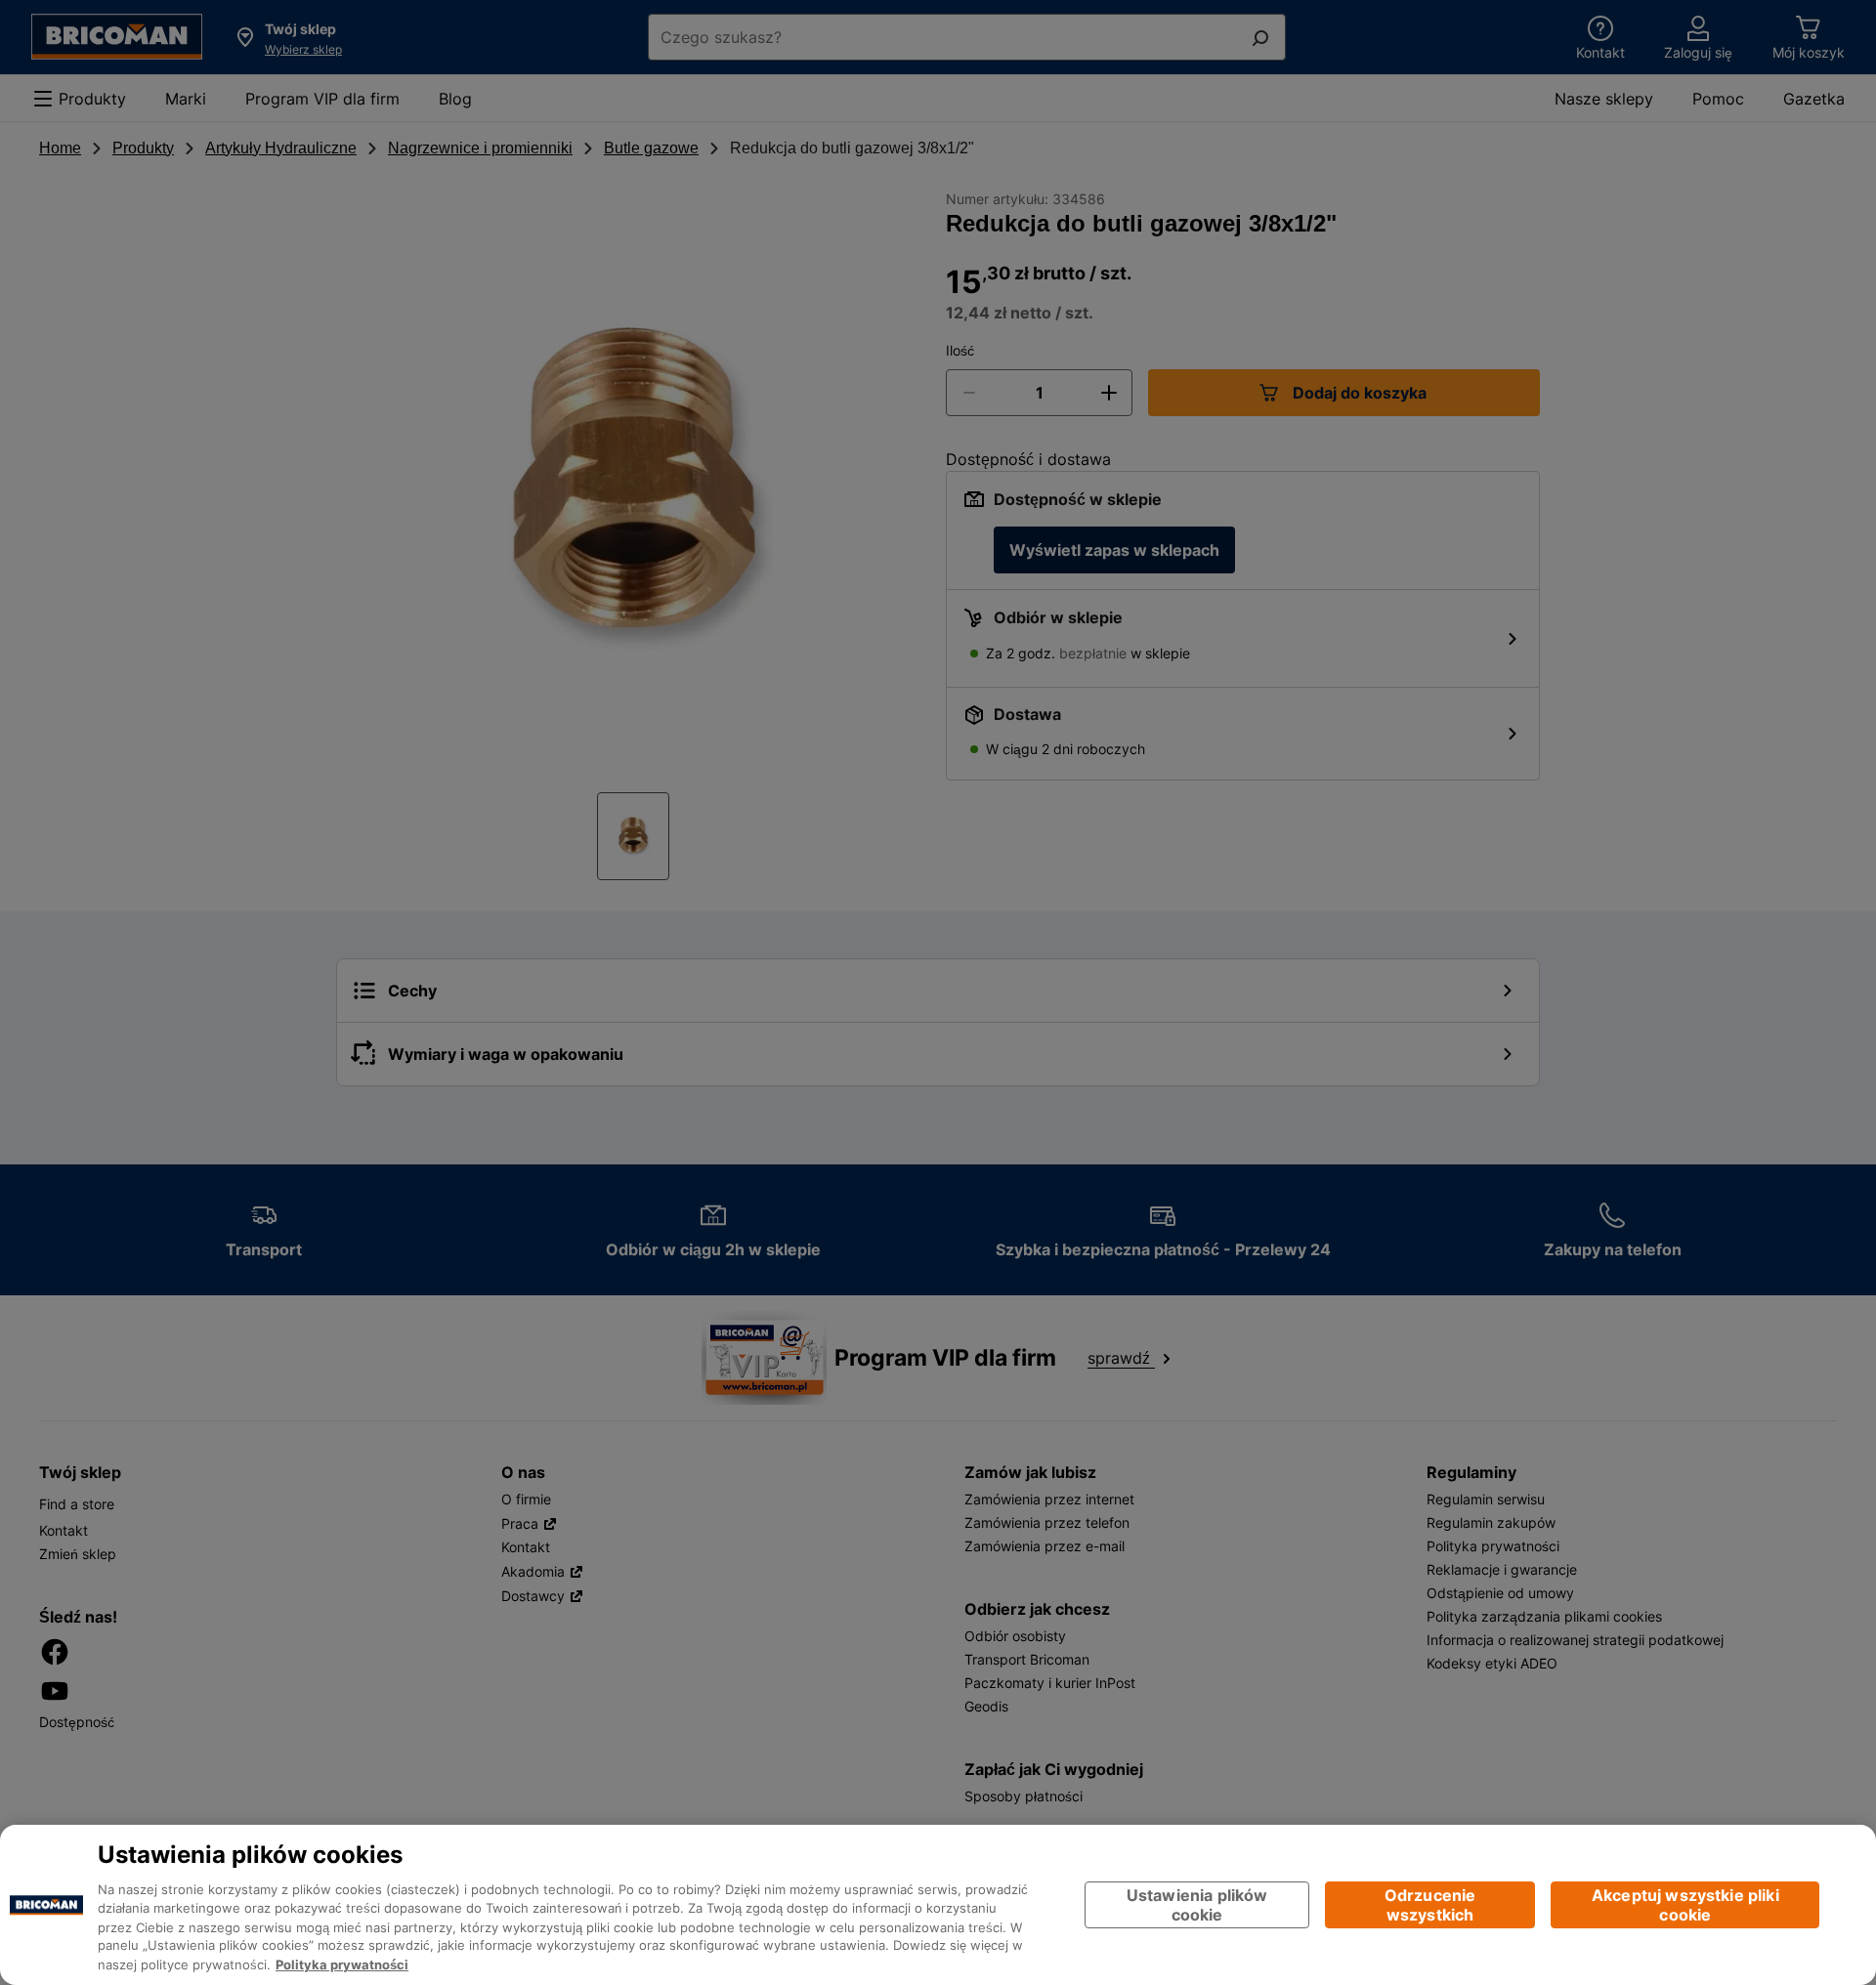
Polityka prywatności (342, 1965)
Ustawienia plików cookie (1197, 1904)
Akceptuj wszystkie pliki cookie (1685, 1904)
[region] (938, 1905)
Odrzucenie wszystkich (1430, 1904)
